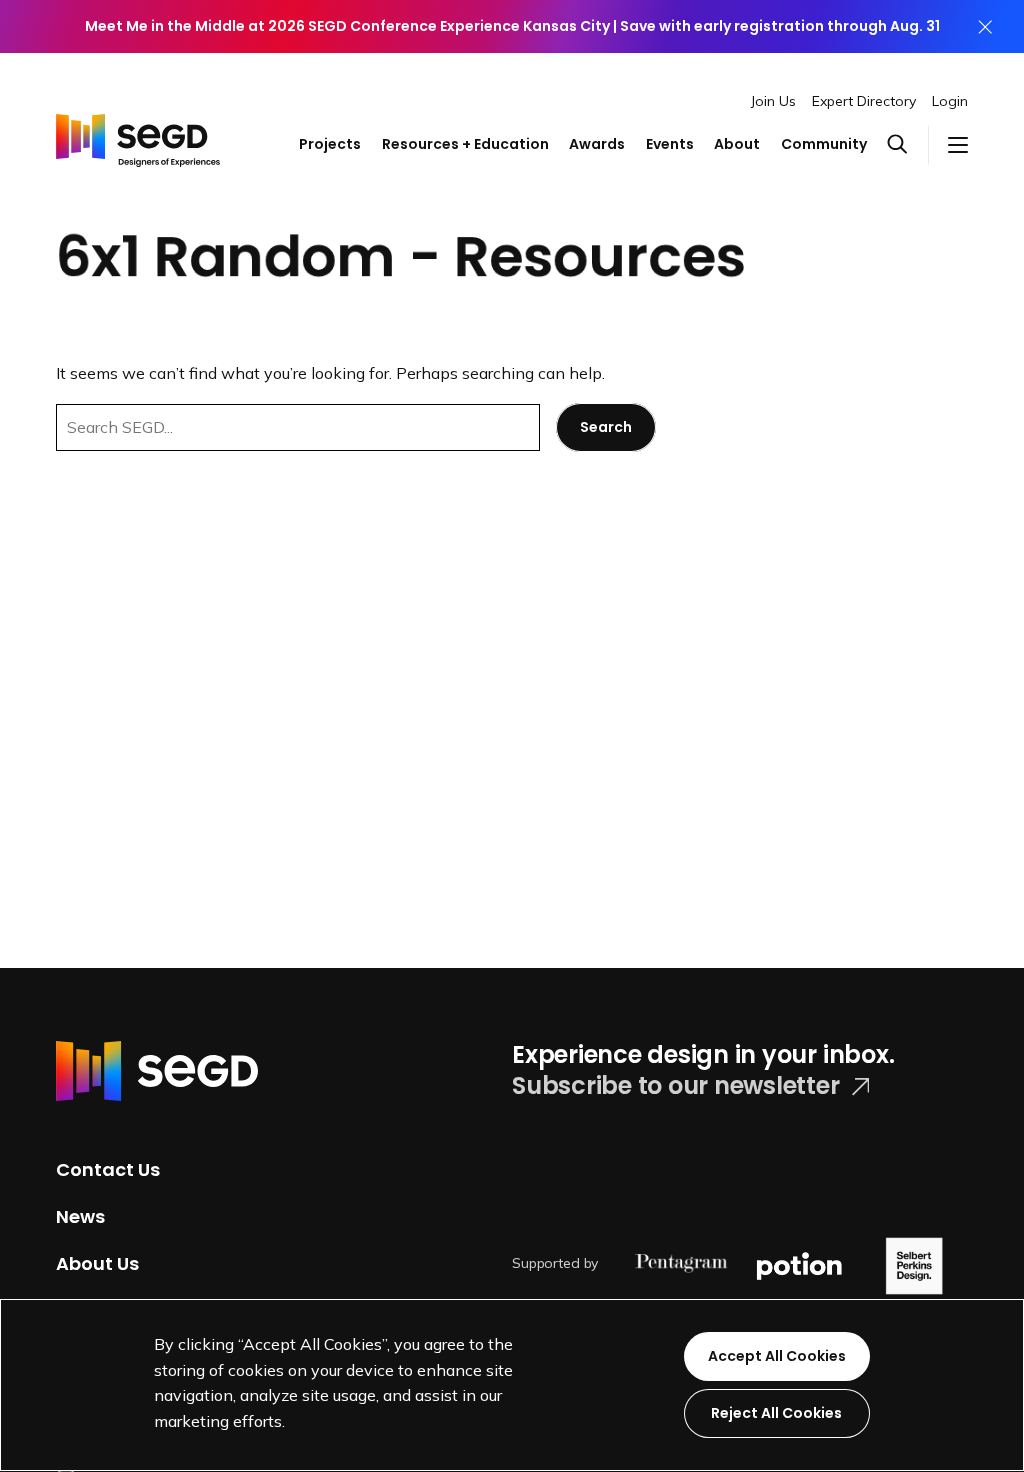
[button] (907, 145)
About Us (97, 1262)
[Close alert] (985, 26)
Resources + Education (465, 144)
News (80, 1216)
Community (824, 144)
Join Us (773, 101)
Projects (330, 144)
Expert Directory (864, 101)
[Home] (138, 126)
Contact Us (108, 1169)
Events (670, 144)
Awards (597, 144)
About (737, 144)
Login (950, 101)
